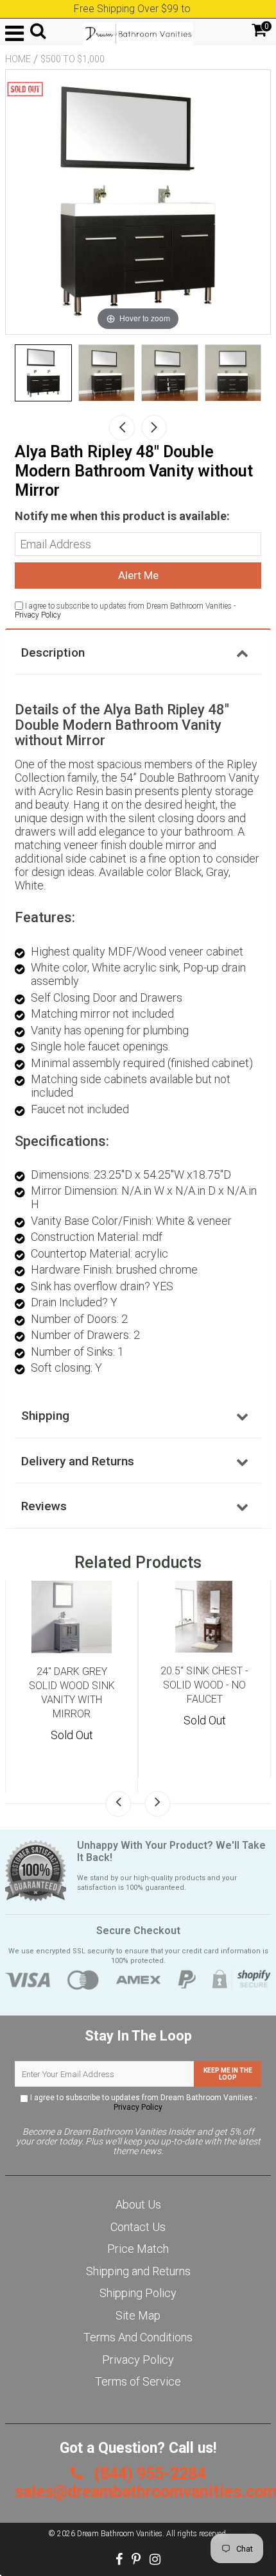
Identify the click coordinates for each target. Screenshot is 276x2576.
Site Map (138, 2315)
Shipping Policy (138, 2293)
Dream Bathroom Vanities (120, 2534)
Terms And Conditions (138, 2337)
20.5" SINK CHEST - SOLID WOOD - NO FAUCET (204, 1685)
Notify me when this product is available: (122, 516)
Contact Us (138, 2227)
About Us (138, 2204)
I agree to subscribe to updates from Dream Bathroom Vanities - (142, 2102)
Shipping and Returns (138, 2271)
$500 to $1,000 (73, 59)
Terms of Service (138, 2381)
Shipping (45, 1416)
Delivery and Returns (78, 1461)
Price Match (138, 2249)
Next (154, 428)
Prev (122, 428)
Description (53, 652)
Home (18, 59)
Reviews (44, 1506)
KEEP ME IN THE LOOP (228, 2074)
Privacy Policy (38, 615)
